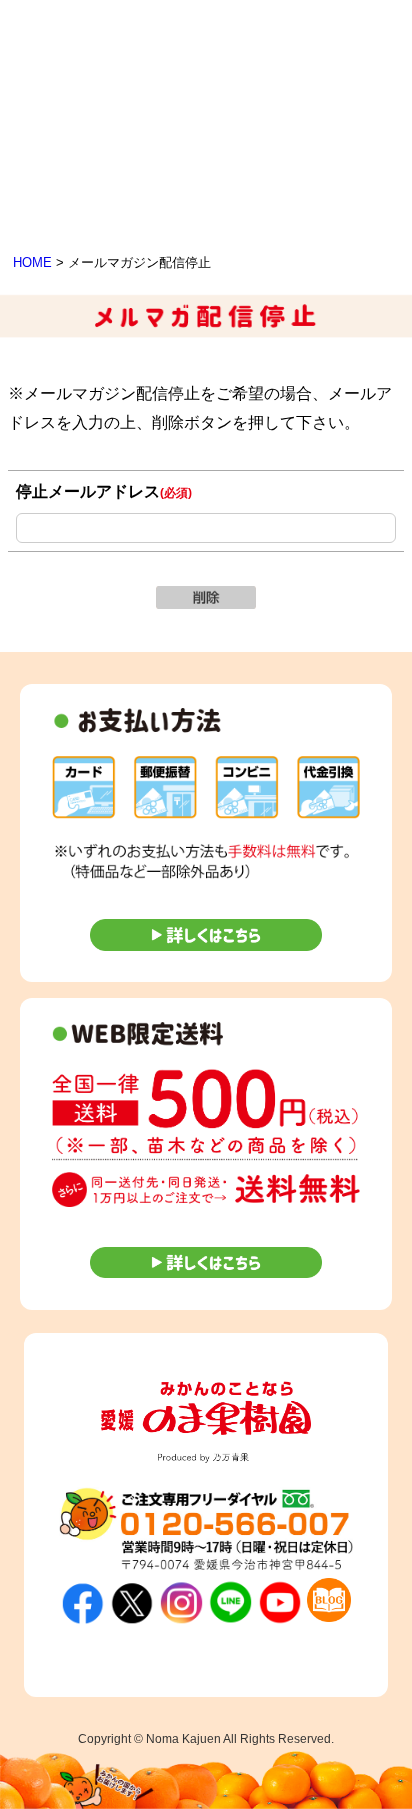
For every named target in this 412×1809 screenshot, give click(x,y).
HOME (32, 262)
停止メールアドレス (104, 491)
